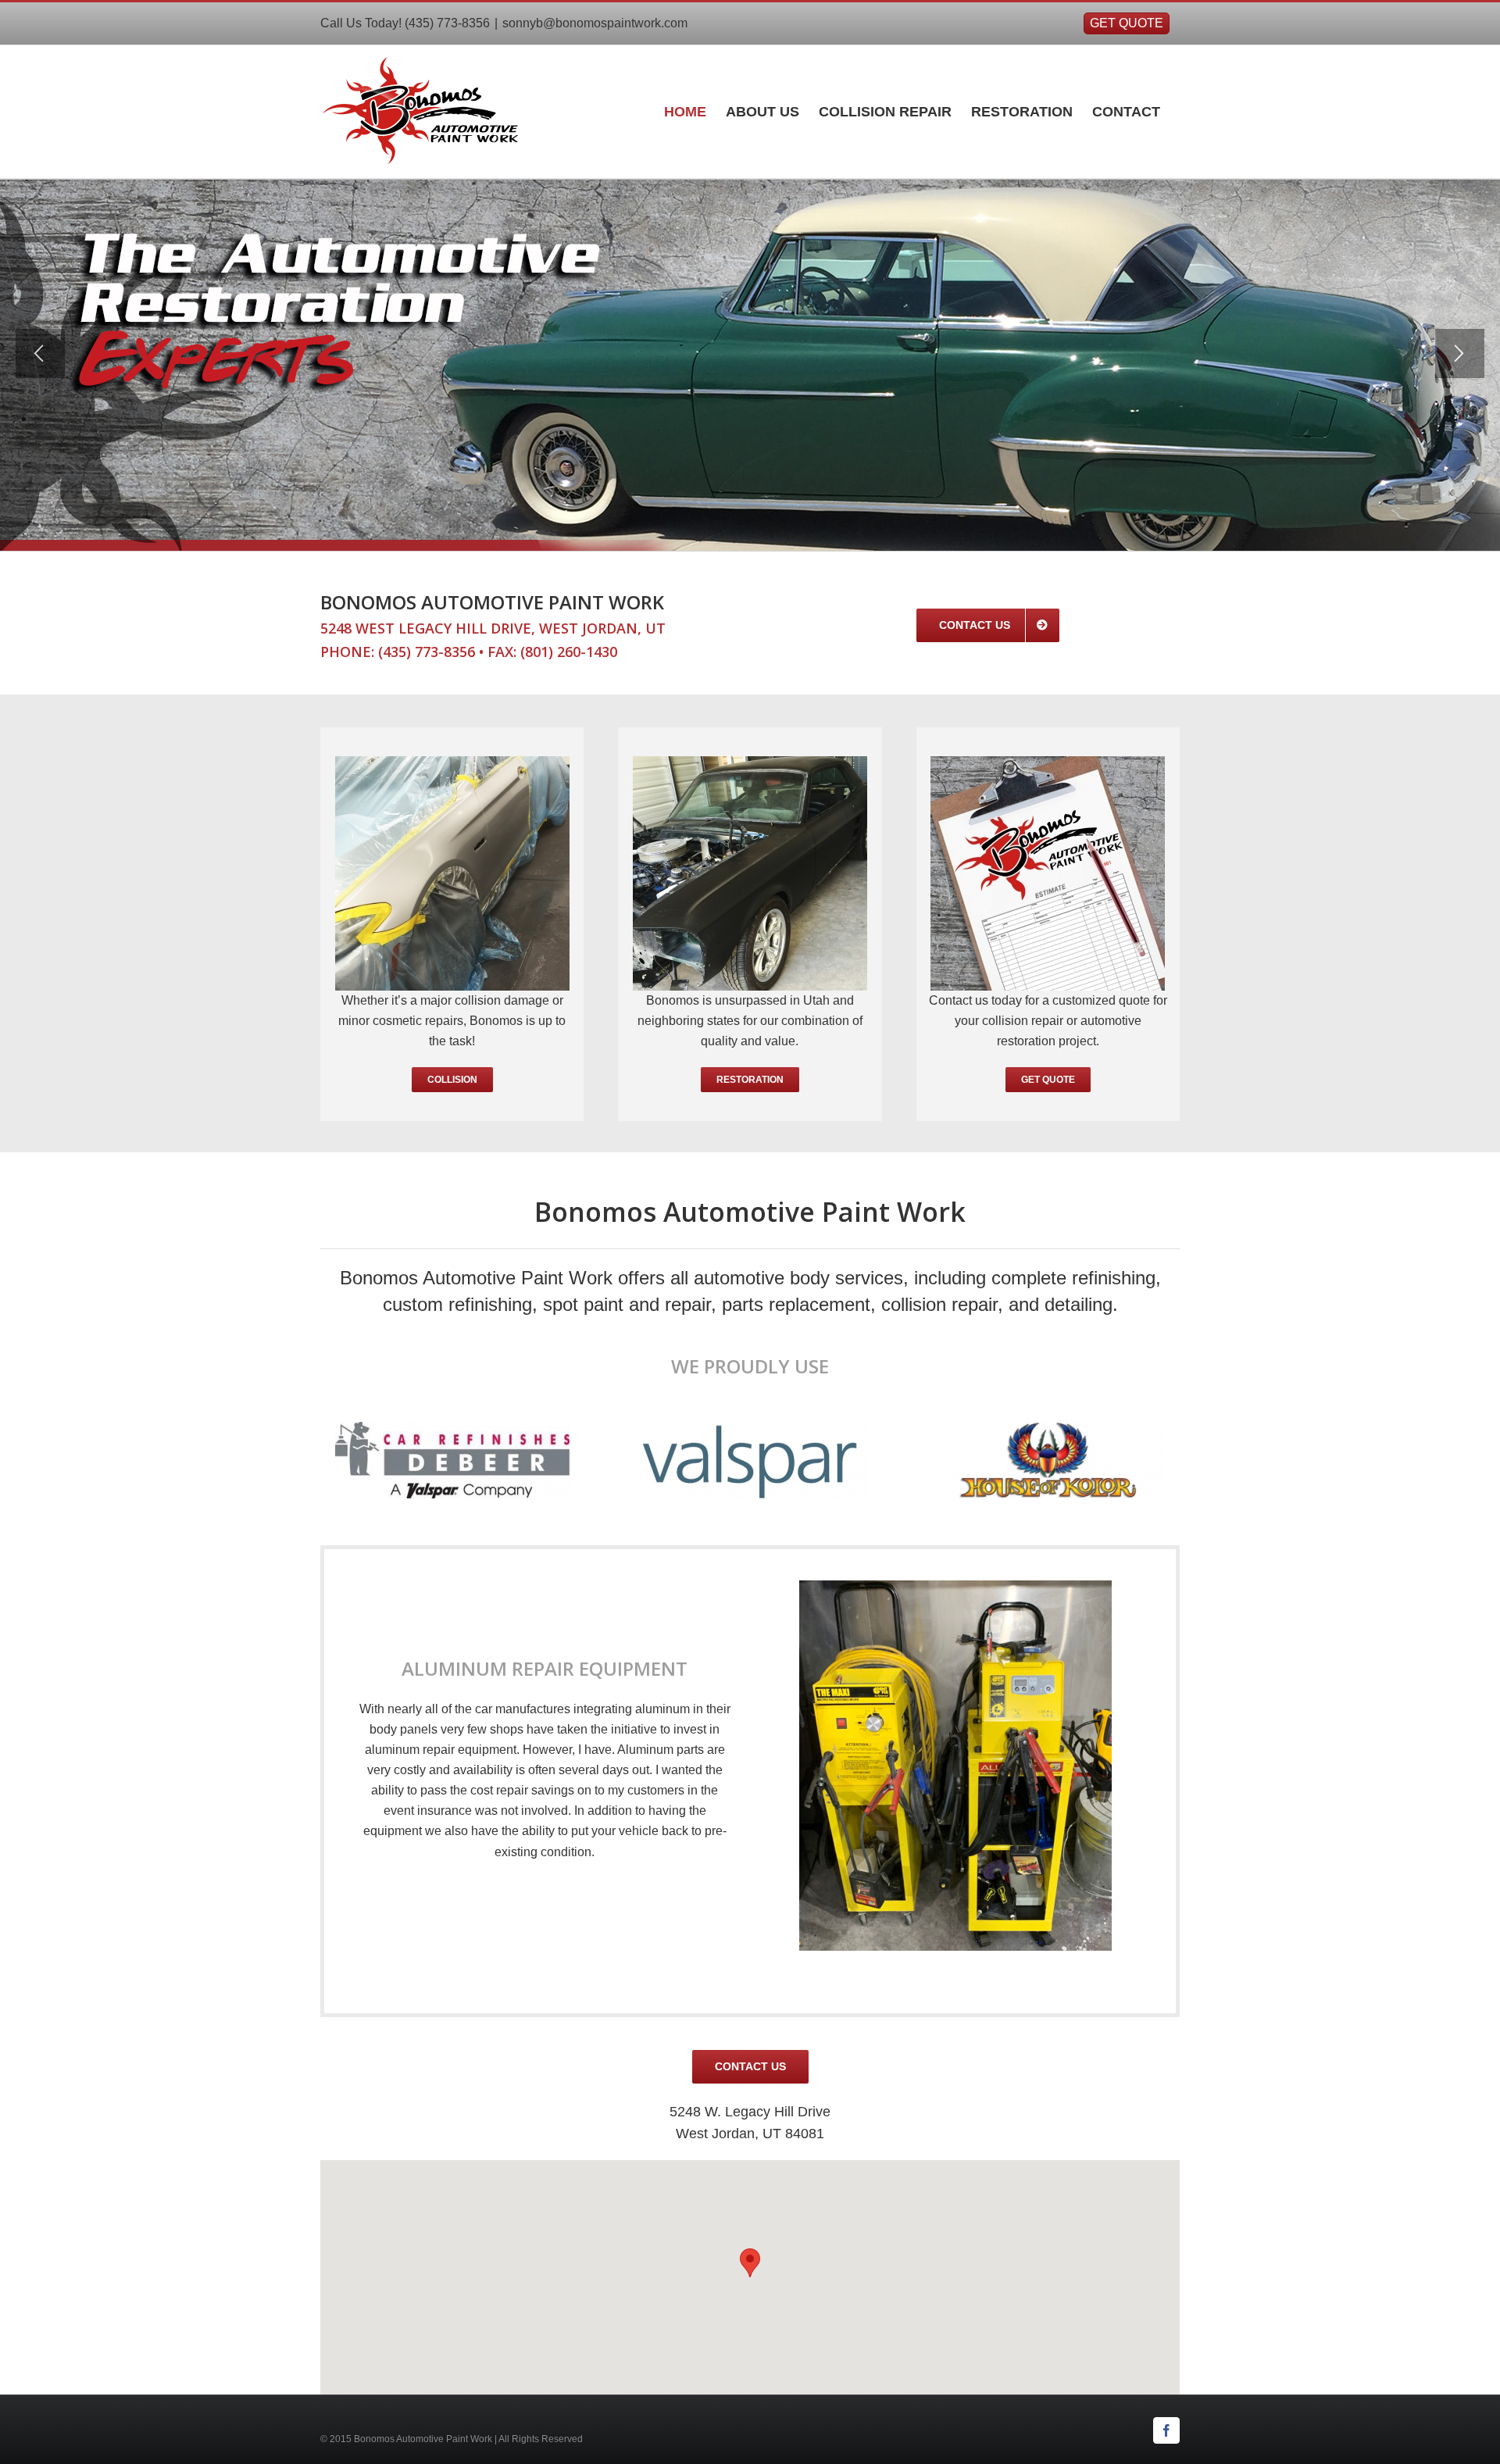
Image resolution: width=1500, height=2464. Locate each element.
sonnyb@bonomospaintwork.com (595, 23)
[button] (750, 2263)
